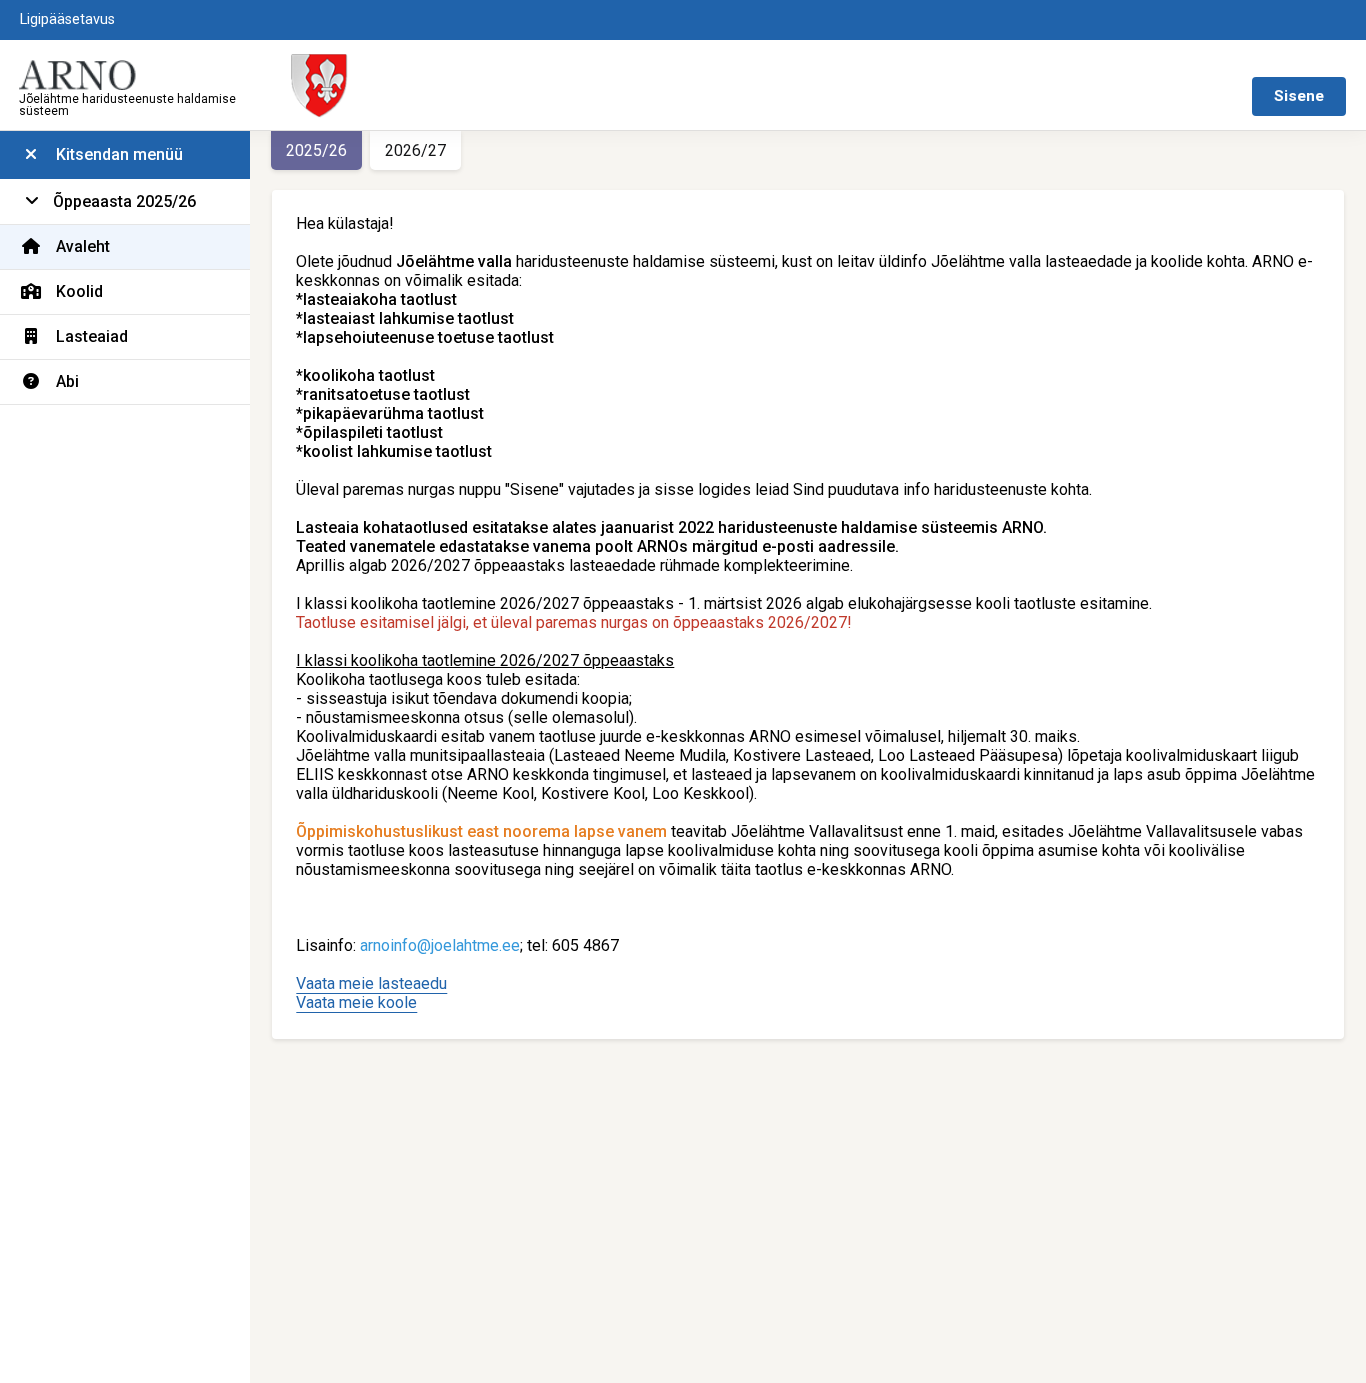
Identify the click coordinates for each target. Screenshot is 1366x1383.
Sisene (1299, 96)
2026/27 (415, 150)
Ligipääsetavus (67, 19)
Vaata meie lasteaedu (371, 983)
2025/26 (316, 150)
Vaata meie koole (356, 1002)
